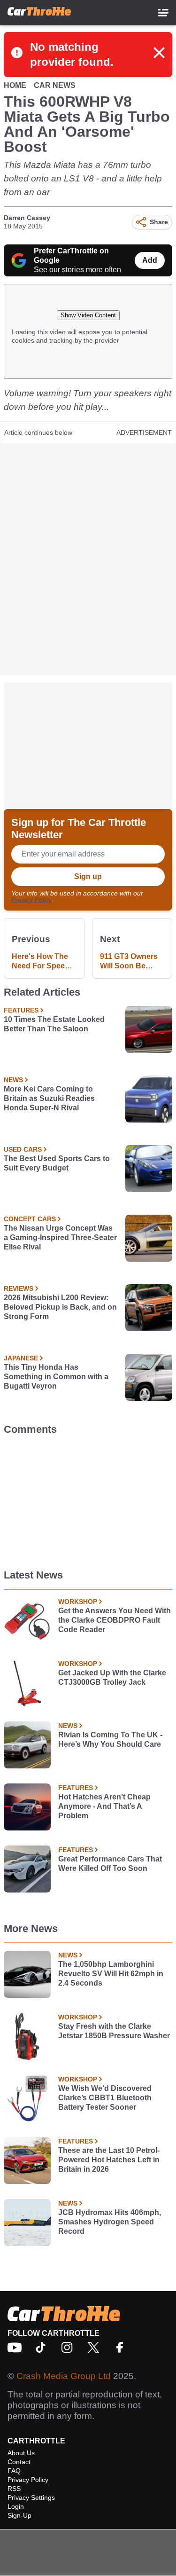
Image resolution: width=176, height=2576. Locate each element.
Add (150, 260)
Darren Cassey (27, 218)
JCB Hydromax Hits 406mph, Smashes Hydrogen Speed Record (110, 2222)
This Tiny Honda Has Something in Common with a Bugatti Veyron (56, 1377)
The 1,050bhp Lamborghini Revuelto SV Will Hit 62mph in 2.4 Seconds (111, 1974)
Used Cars (23, 1149)
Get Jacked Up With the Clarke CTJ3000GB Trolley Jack (112, 1677)
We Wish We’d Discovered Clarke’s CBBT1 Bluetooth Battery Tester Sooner (105, 2098)
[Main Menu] (163, 13)
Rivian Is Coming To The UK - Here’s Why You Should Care (110, 1740)
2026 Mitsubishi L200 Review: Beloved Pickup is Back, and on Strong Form (60, 1307)
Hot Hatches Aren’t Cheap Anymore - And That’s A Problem (104, 1806)
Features (21, 1010)
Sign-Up (19, 2515)
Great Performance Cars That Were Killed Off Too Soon (110, 1864)
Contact (19, 2462)
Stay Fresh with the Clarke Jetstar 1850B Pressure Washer (114, 2031)
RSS (14, 2489)
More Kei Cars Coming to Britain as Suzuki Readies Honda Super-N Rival (49, 1098)
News (13, 1080)
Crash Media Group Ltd (64, 2376)
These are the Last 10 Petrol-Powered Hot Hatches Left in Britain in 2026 (109, 2160)
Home (15, 85)
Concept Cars (30, 1219)
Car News (55, 85)
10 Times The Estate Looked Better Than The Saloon (54, 1024)
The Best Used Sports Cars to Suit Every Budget (57, 1163)
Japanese (21, 1358)
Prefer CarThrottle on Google (71, 255)
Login (16, 2506)
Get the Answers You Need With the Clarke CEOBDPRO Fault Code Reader (115, 1620)
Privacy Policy (31, 900)
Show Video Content (88, 315)
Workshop (78, 1602)
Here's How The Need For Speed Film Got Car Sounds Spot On (41, 962)
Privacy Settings (31, 2497)
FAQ (14, 2471)
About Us (21, 2453)
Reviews (19, 1288)
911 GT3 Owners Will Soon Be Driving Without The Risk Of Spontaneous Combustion (129, 962)
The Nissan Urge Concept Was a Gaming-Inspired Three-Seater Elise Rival (60, 1237)
